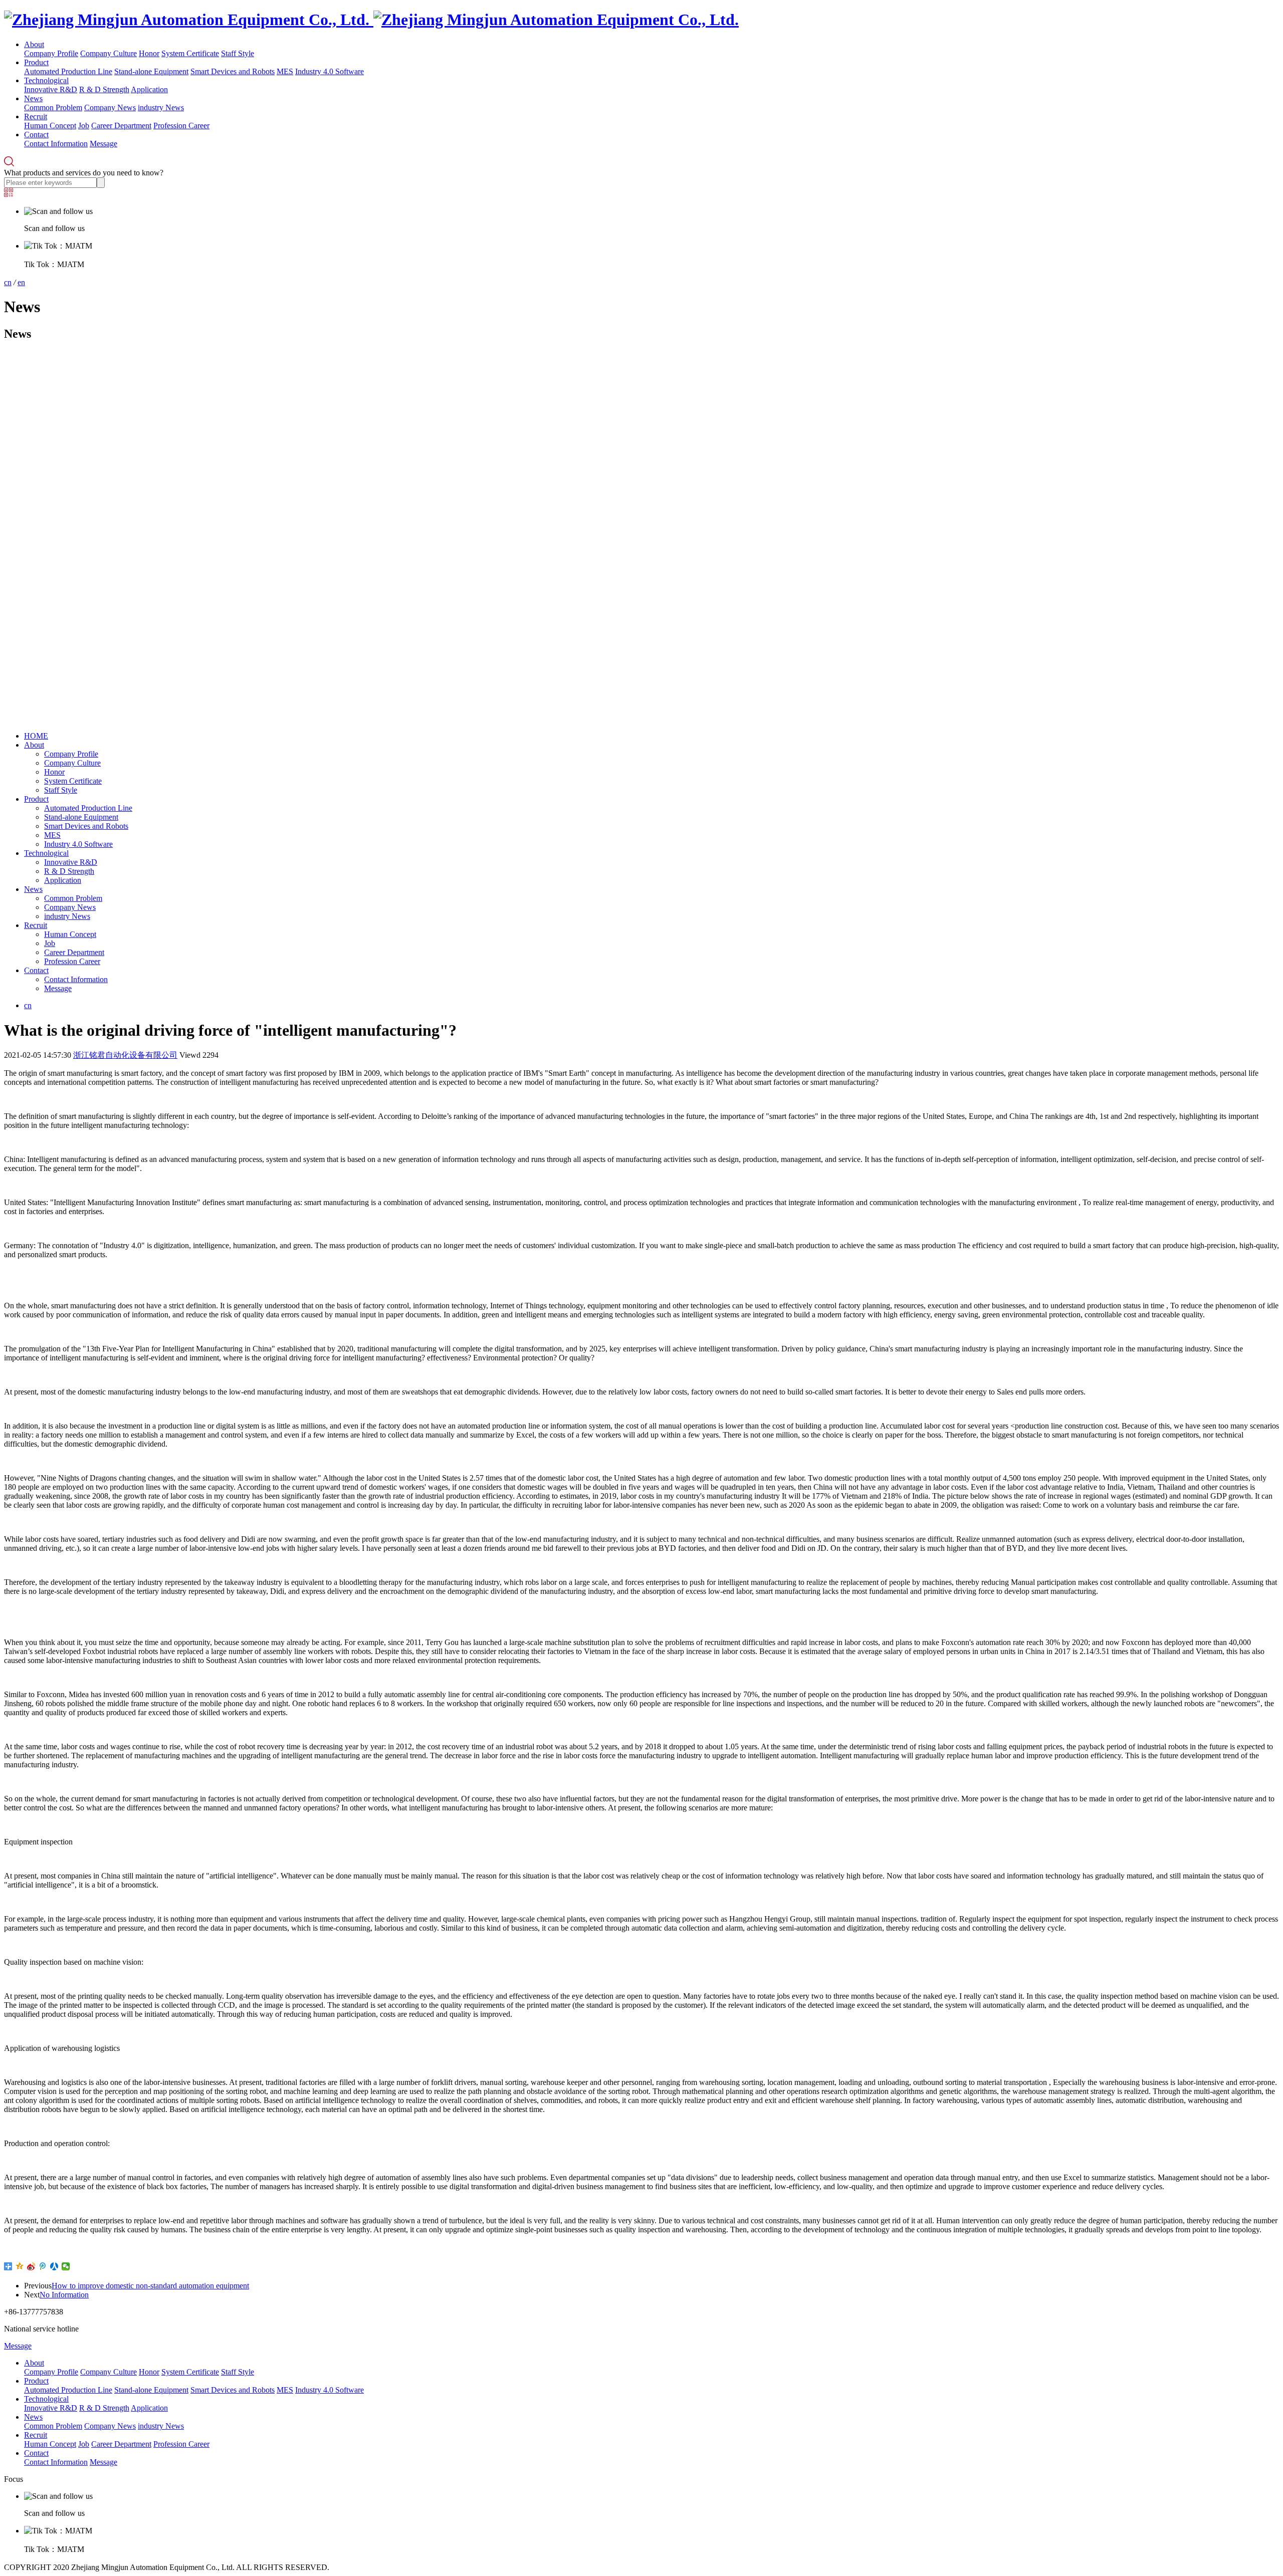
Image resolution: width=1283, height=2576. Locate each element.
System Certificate (190, 53)
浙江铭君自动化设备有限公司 (125, 1055)
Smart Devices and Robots (233, 71)
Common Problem (53, 107)
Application (149, 89)
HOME (36, 736)
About (34, 44)
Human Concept (50, 126)
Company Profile (51, 53)
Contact (36, 135)
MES (285, 71)
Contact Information (56, 144)
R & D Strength (104, 89)
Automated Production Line (68, 71)
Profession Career (181, 126)
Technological (46, 80)
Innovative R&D (51, 89)
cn (8, 282)
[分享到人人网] (54, 2266)
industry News (161, 107)
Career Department (121, 126)
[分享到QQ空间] (20, 2266)
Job (84, 126)
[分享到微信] (66, 2266)
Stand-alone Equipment (151, 71)
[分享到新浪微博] (31, 2266)
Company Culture (109, 53)
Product (36, 62)
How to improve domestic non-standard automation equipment (150, 2286)
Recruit (36, 116)
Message (103, 144)
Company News (110, 107)
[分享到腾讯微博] (43, 2266)
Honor (149, 53)
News (33, 98)
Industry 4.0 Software (330, 71)
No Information (64, 2295)
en (21, 282)
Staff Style (238, 53)
